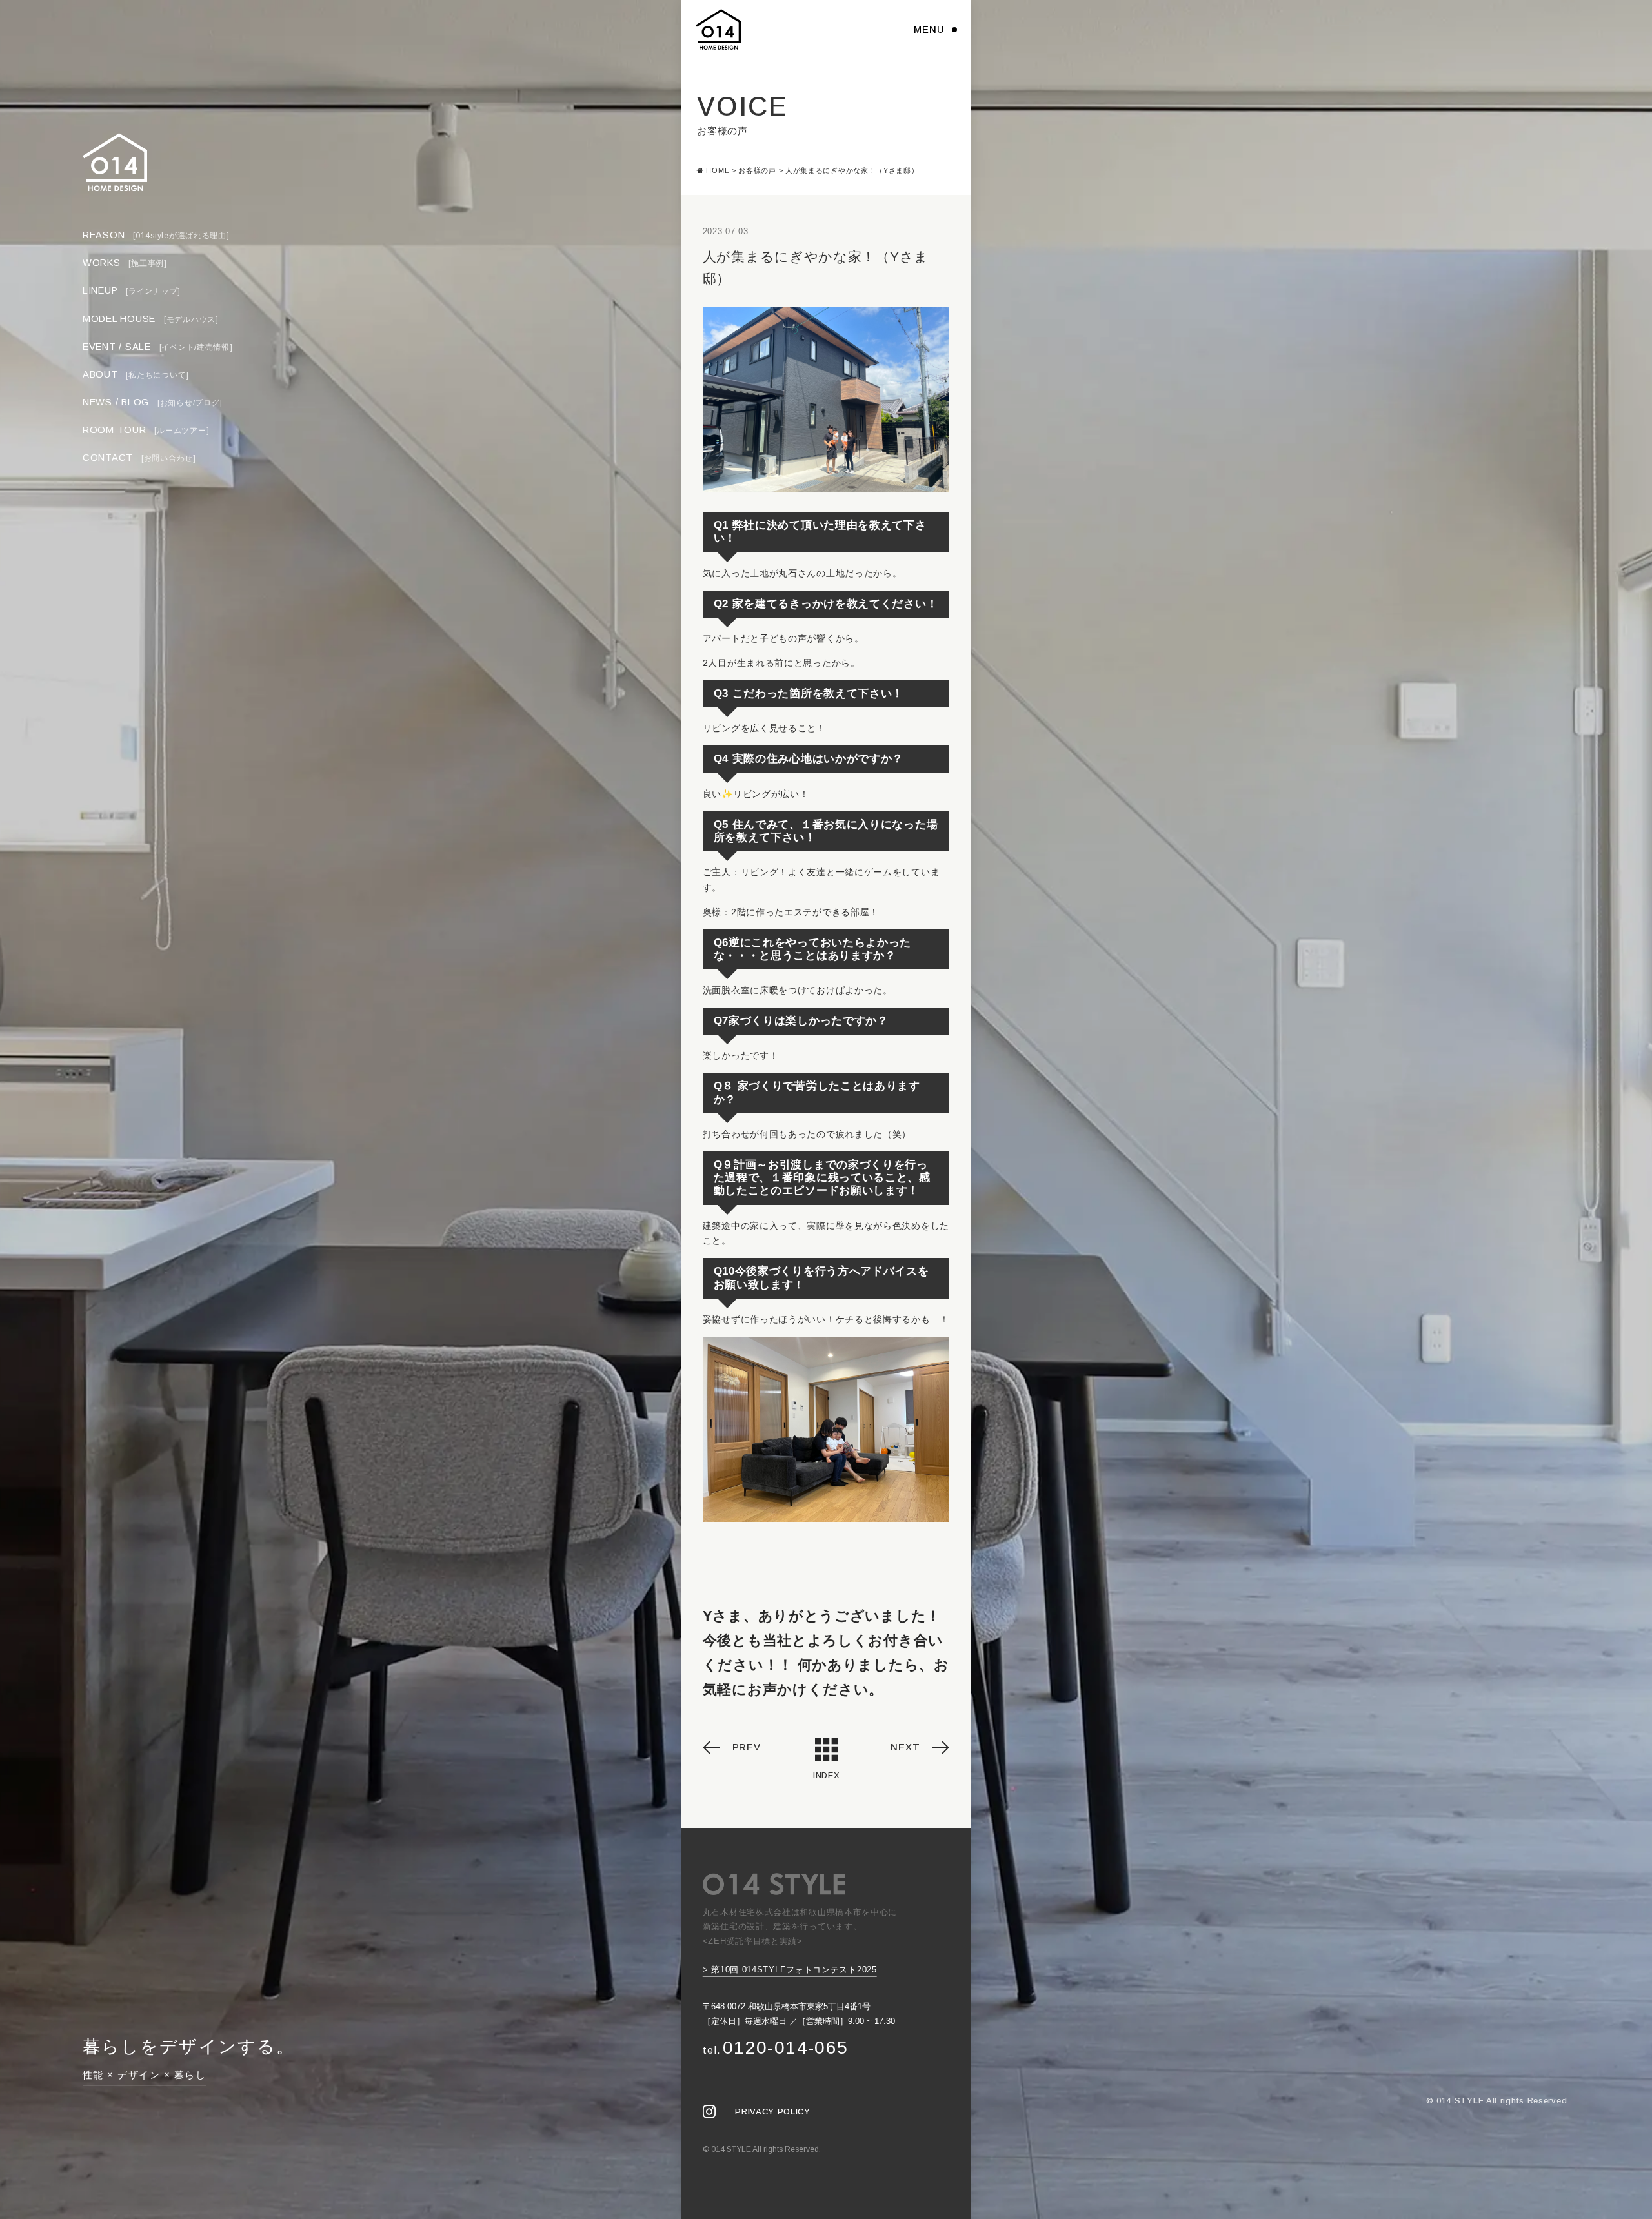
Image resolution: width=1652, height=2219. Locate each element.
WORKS (125, 263)
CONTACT (139, 458)
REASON (156, 235)
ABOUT (136, 374)
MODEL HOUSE (151, 319)
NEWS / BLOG (153, 402)
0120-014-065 (776, 2048)
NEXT (905, 1747)
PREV (747, 1747)
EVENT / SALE (158, 347)
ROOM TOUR (146, 430)
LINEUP (132, 291)
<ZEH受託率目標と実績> (753, 1941)
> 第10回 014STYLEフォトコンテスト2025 (790, 1970)
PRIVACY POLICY (772, 2112)
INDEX (826, 1775)
